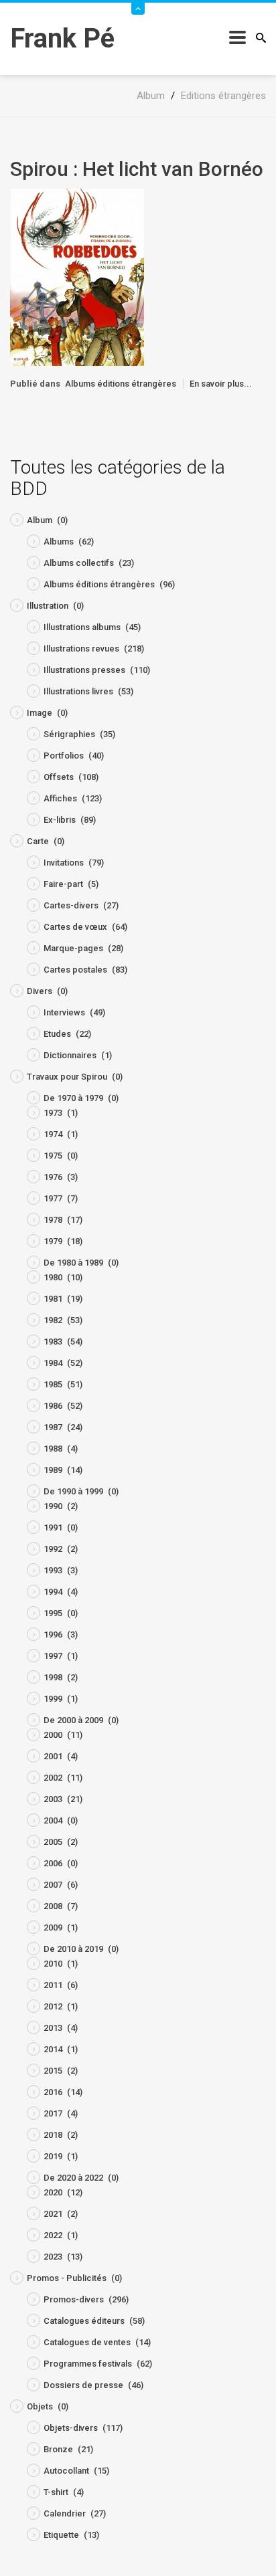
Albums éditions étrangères (121, 384)
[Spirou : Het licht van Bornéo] (77, 277)
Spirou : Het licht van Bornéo (137, 169)
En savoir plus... (221, 384)
